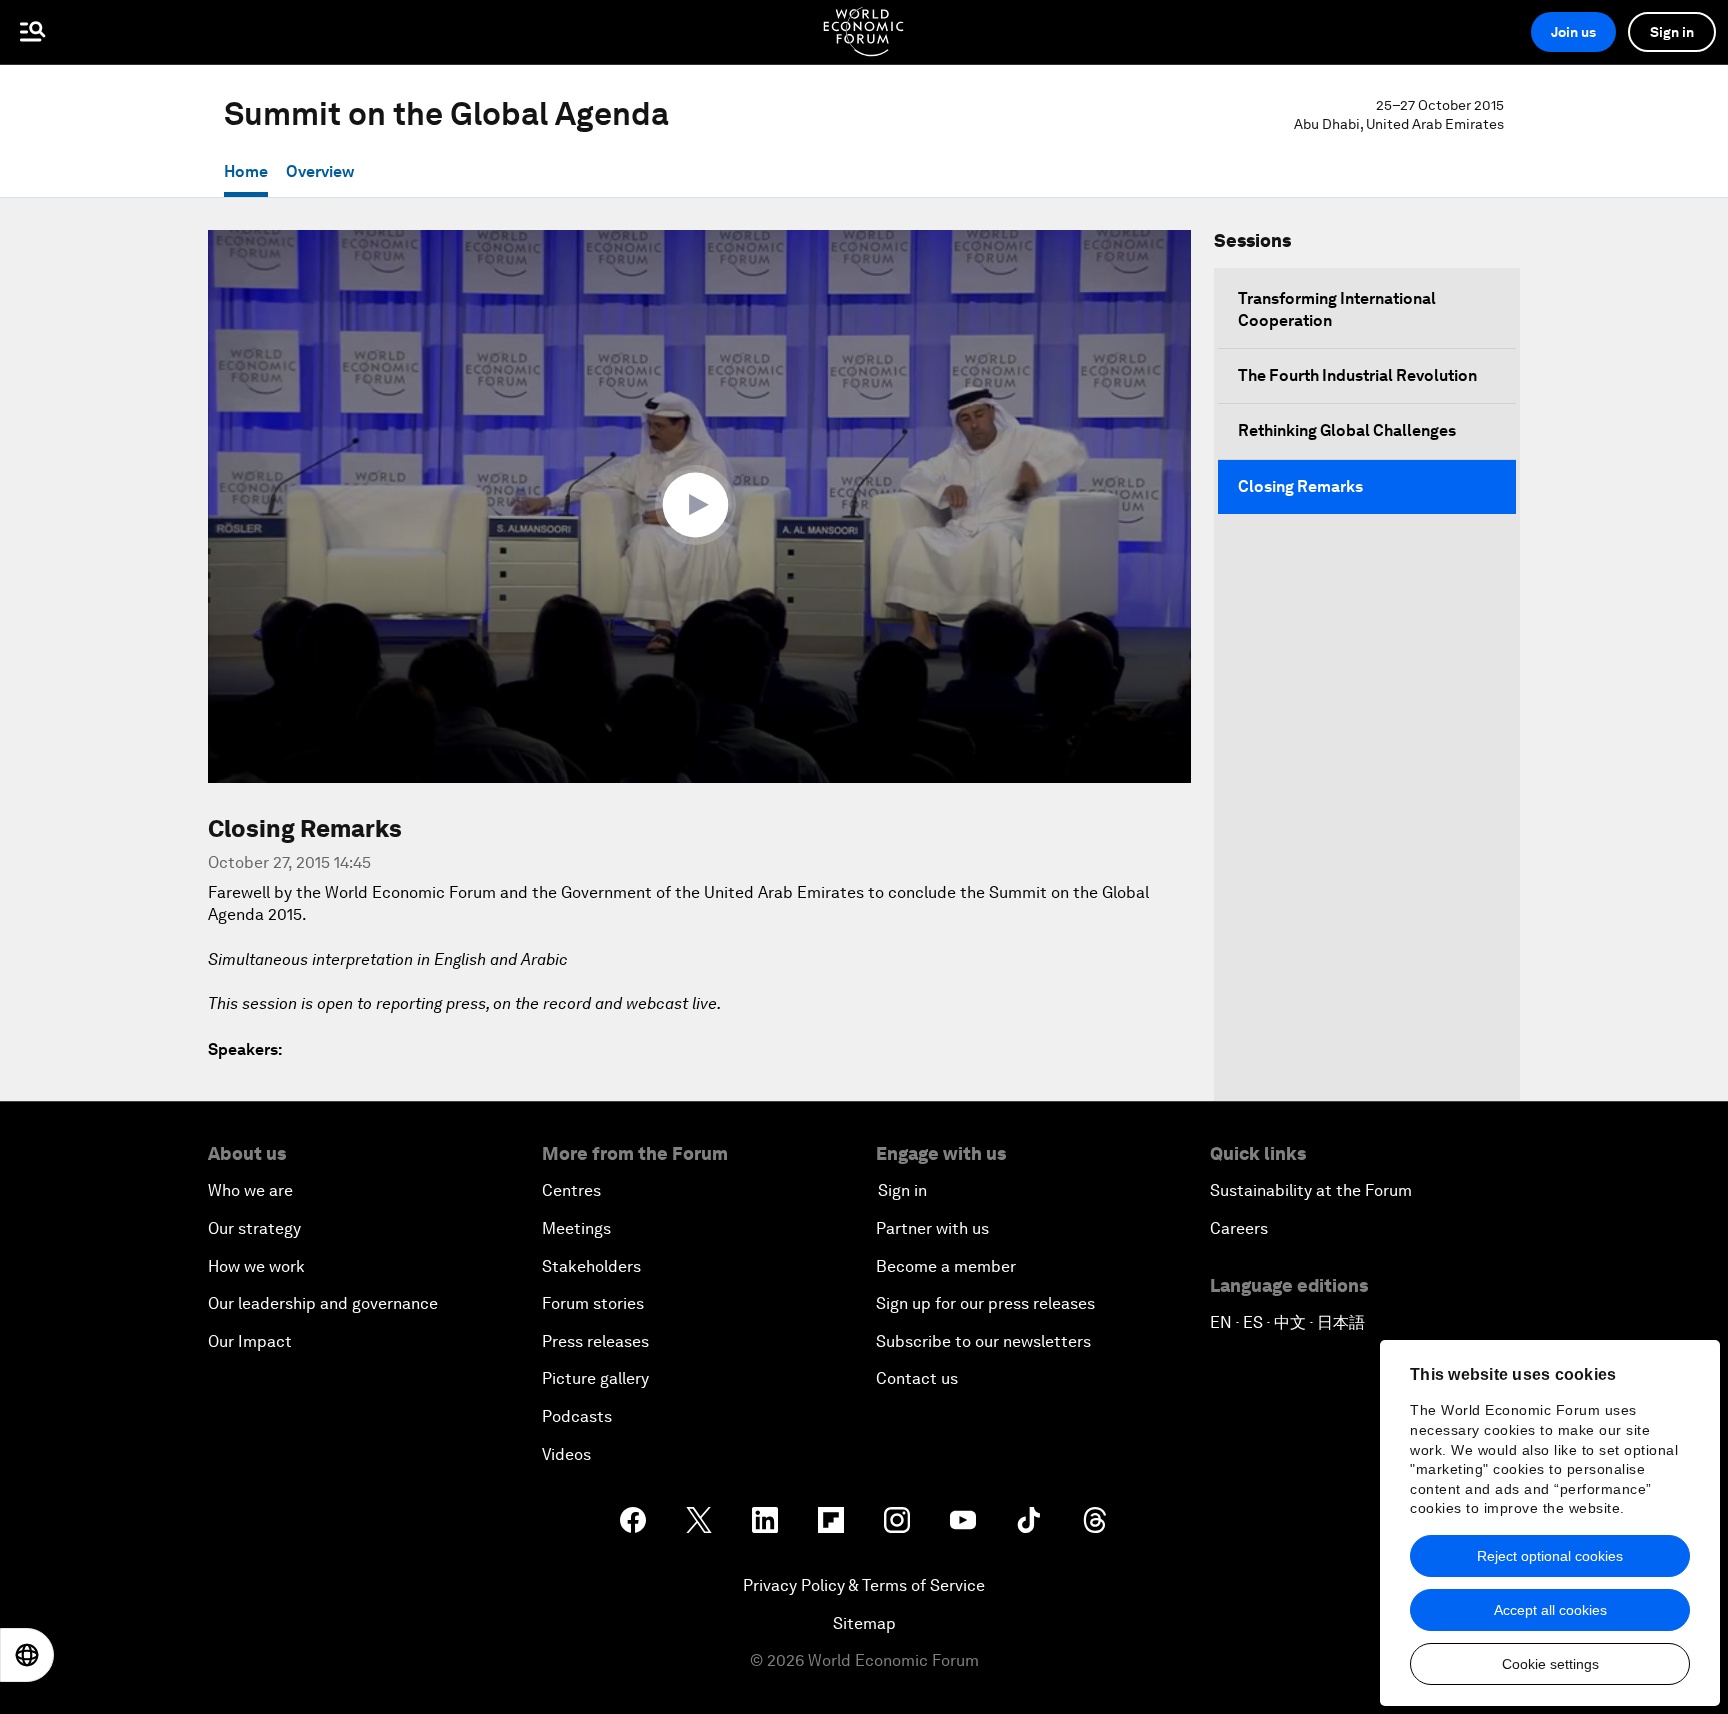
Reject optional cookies (1550, 1556)
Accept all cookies (1550, 1610)
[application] (699, 506)
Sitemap (864, 1623)
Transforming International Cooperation (1337, 309)
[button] (700, 505)
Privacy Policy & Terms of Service (864, 1585)
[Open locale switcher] (27, 1655)
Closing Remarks (1300, 486)
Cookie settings (1550, 1664)
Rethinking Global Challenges (1347, 430)
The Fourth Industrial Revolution (1357, 375)
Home (246, 171)
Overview (320, 171)
